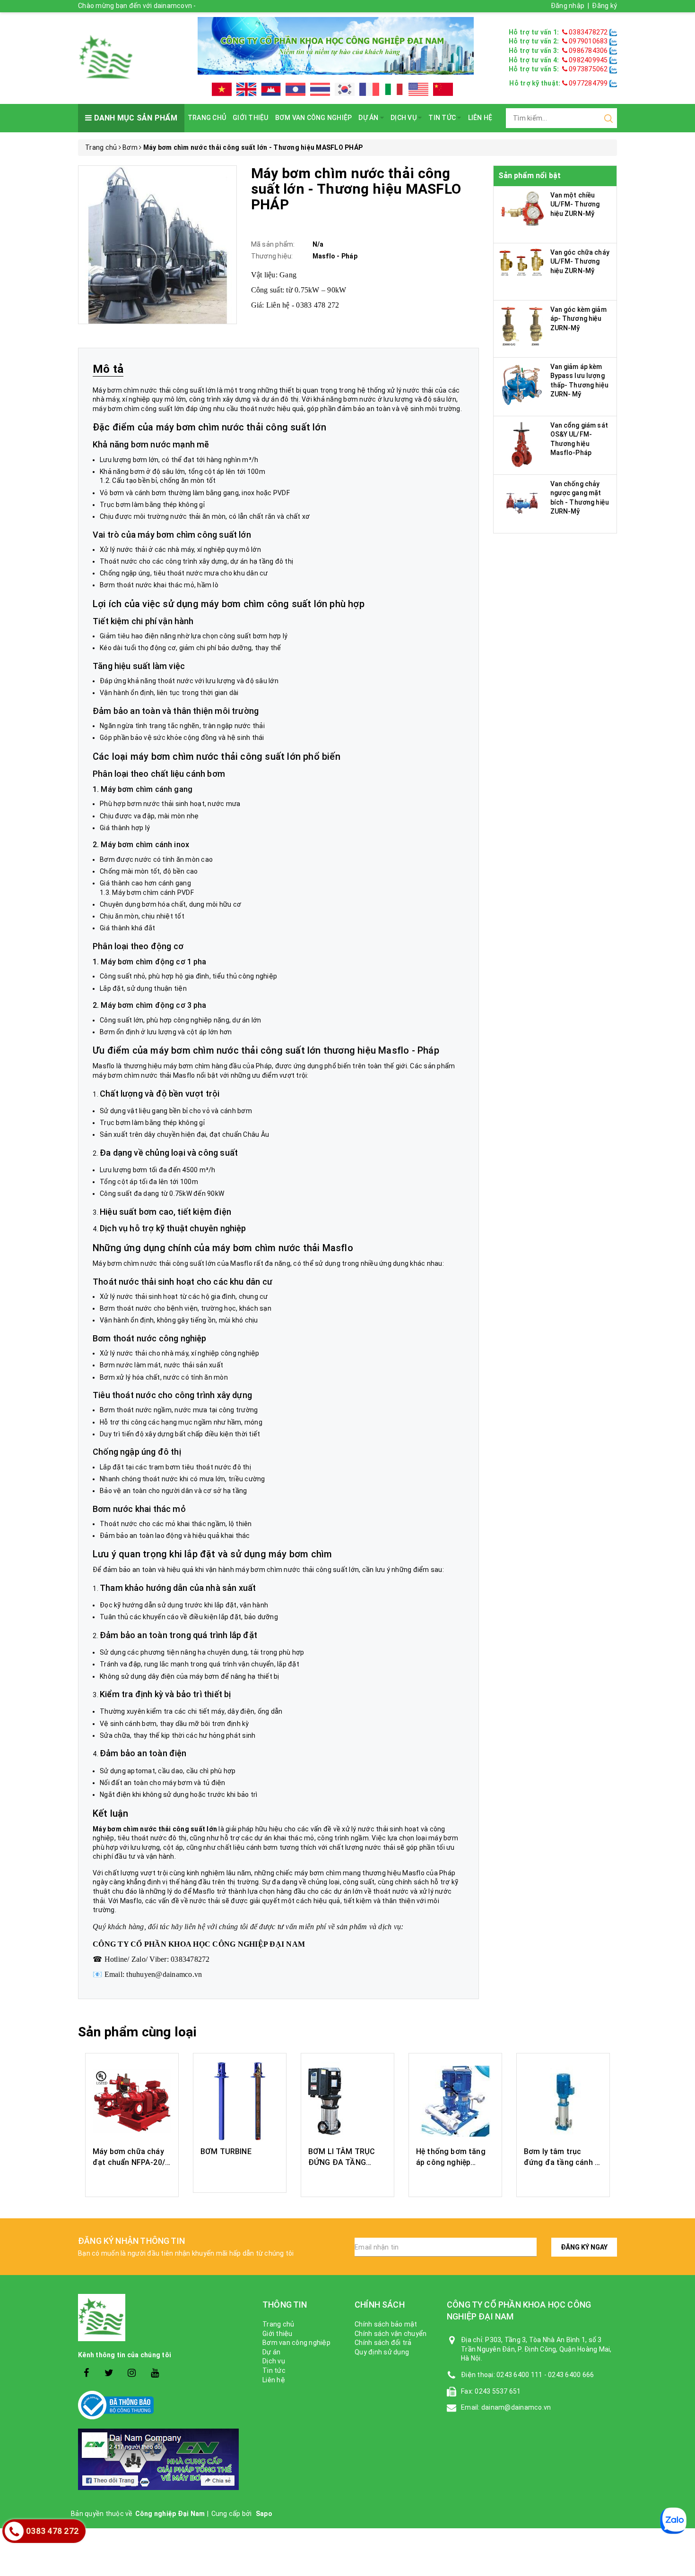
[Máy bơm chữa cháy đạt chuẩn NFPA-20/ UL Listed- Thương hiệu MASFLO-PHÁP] (132, 2101)
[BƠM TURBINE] (240, 2101)
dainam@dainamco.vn (516, 2407)
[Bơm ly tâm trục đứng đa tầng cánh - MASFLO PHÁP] (563, 2101)
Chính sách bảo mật (386, 2324)
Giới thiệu (251, 118)
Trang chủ (207, 118)
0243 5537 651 (498, 2391)
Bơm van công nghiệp (314, 118)
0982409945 (588, 60)
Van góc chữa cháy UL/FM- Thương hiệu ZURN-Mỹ (580, 262)
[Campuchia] (271, 89)
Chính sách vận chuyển (391, 2334)
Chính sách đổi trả (383, 2343)
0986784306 (588, 51)
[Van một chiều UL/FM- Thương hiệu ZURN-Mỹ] (522, 208)
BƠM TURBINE (226, 2151)
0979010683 (588, 41)
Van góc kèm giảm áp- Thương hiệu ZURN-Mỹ (578, 319)
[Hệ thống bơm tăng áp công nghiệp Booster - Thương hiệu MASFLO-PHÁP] (455, 2101)
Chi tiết (132, 2180)
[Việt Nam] (222, 89)
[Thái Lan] (320, 89)
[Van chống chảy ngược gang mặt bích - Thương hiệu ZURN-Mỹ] (522, 502)
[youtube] (155, 2373)
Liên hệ (480, 118)
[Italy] (394, 89)
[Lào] (295, 89)
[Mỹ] (418, 89)
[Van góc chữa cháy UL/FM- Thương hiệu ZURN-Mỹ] (522, 262)
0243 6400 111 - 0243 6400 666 (545, 2375)
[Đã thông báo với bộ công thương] (163, 2405)
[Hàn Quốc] (345, 89)
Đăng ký (604, 6)
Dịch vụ (404, 118)
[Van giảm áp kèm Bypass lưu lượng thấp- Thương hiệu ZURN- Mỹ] (522, 384)
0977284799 (588, 83)
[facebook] (86, 2373)
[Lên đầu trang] (681, 1925)
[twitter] (109, 2373)
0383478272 (588, 32)
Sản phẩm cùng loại (137, 2032)
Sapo (264, 2514)
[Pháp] (369, 89)
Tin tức (443, 118)
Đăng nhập (568, 6)
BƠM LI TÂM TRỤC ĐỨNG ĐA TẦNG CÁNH (342, 2162)
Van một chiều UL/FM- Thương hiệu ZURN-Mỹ (575, 204)
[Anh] (246, 89)
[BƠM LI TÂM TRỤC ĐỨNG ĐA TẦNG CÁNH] (347, 2101)
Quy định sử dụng (382, 2352)
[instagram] (132, 2373)
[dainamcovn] (106, 57)
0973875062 (588, 69)
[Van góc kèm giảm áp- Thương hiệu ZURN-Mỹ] (522, 325)
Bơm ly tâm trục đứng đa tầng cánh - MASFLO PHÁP (561, 2162)
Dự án (369, 118)
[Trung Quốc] (443, 89)
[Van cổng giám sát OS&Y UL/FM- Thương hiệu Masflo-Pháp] (522, 444)
